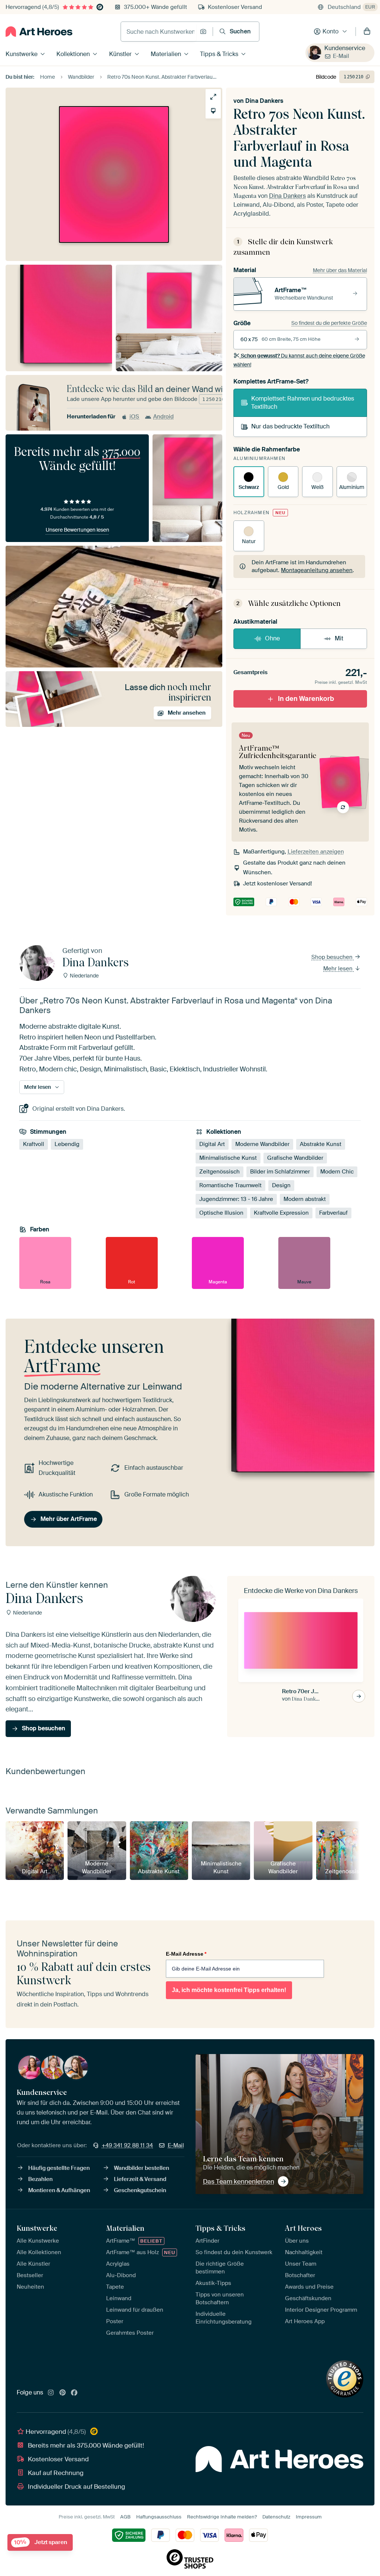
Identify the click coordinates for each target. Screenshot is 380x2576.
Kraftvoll (34, 1144)
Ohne (272, 638)
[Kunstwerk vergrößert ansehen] (213, 97)
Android (163, 417)
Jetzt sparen (41, 2542)
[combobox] (158, 32)
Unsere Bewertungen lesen (77, 530)
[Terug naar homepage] (39, 32)
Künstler (120, 54)
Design (281, 1185)
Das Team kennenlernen (239, 2181)
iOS (134, 417)
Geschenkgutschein (140, 2190)
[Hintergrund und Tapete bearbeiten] (213, 111)
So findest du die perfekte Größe (329, 323)
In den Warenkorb (306, 699)
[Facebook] (74, 2393)
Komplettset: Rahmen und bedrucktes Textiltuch (303, 403)
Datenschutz (276, 2517)
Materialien (166, 54)
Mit (339, 638)
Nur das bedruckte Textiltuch (290, 426)
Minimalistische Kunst (228, 1158)
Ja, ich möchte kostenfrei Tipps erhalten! (229, 1990)
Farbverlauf (333, 1213)
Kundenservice (345, 48)
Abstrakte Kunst (321, 1144)
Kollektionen (73, 54)
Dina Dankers (264, 101)
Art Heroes (303, 2228)
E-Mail (341, 56)
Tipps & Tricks (219, 54)
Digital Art (212, 1144)
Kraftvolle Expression (281, 1213)
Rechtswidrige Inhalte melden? (222, 2517)
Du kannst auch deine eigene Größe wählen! (299, 360)
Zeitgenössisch (220, 1172)
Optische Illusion (221, 1213)
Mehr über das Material (340, 270)
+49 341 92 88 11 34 (127, 2145)
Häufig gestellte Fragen (59, 2168)
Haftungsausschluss (159, 2517)
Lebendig (67, 1144)
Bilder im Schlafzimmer (280, 1172)
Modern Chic (337, 1172)
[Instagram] (51, 2393)
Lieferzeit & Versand (140, 2179)
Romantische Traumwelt (230, 1185)
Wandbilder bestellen (142, 2168)
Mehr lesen (339, 968)
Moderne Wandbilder (262, 1144)
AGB (125, 2517)
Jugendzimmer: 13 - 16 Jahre (236, 1199)
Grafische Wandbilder (295, 1158)
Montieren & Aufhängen (59, 2190)
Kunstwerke (22, 54)
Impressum (309, 2517)
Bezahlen (40, 2179)
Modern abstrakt (305, 1199)
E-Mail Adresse (186, 1954)
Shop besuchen (333, 957)
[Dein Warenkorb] (367, 32)
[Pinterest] (63, 2393)
